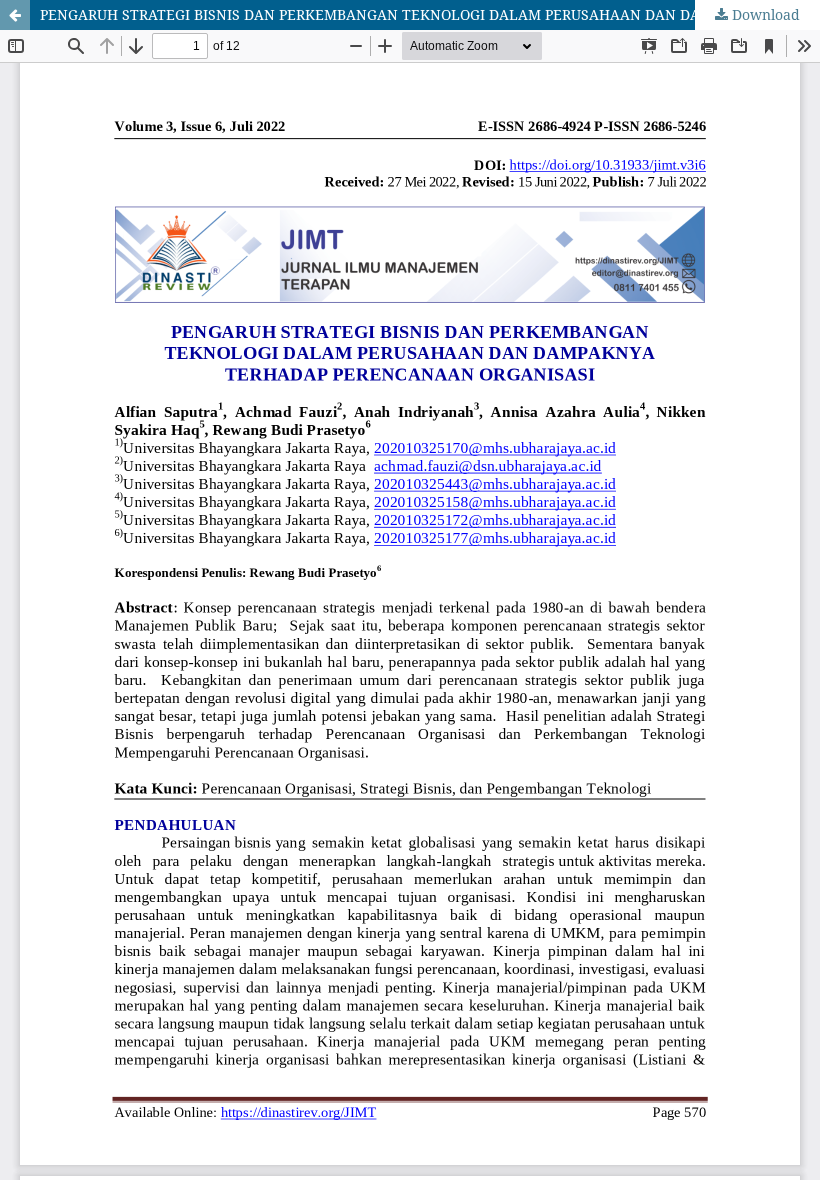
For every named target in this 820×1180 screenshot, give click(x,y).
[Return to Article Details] (15, 15)
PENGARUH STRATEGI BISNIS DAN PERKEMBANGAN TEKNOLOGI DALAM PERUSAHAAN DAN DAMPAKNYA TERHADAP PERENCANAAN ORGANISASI (430, 14)
